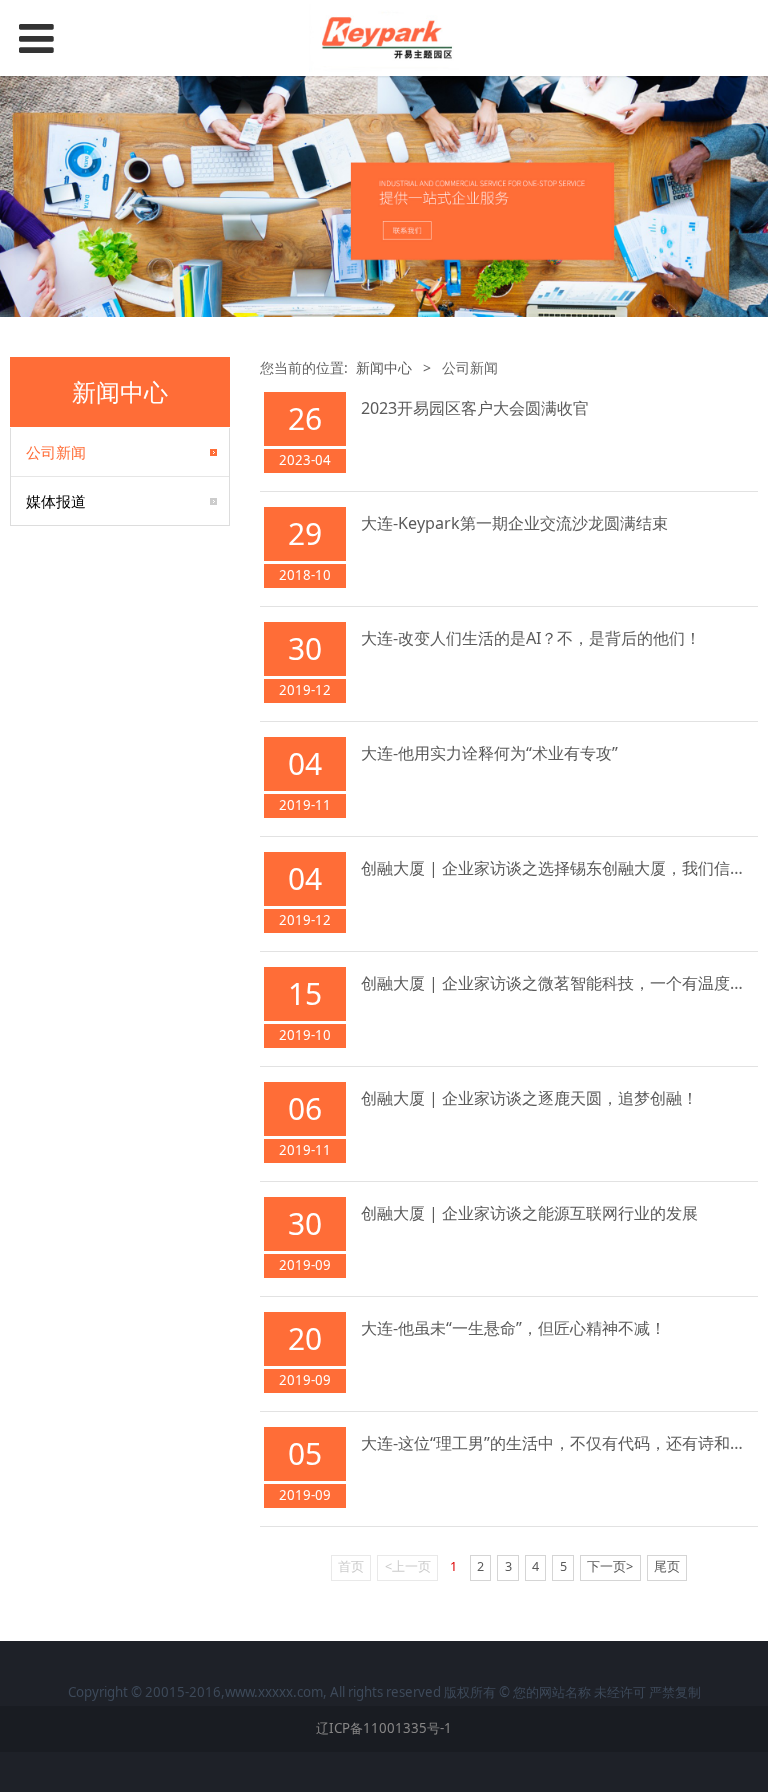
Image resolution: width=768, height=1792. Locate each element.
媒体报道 (56, 501)
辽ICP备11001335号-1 (384, 1728)
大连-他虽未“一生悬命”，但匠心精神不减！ (513, 1328)
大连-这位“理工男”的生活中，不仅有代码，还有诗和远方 (561, 1443)
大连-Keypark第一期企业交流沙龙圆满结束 (514, 523)
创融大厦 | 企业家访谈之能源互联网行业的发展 (529, 1213)
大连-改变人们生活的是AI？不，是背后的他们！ (531, 638)
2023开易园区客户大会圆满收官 (475, 408)
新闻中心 (384, 367)
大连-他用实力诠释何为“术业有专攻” (489, 753)
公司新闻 (56, 452)
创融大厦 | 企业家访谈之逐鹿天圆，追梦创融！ (529, 1098)
